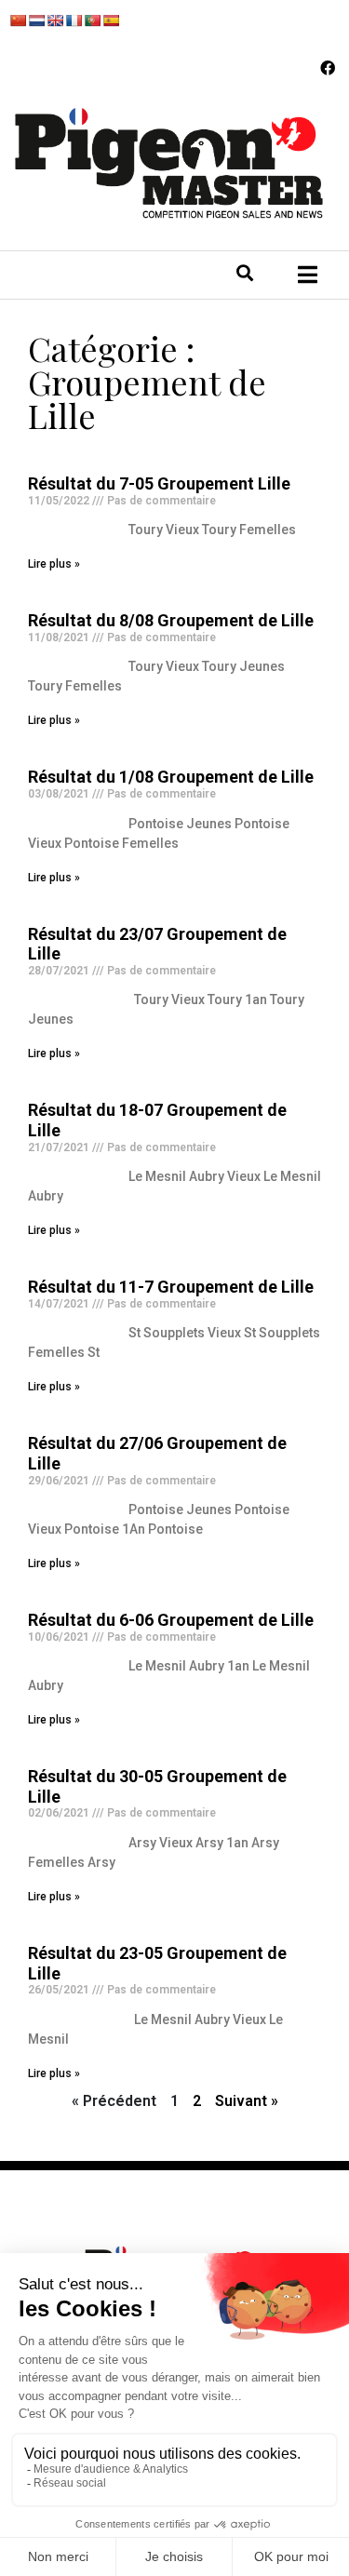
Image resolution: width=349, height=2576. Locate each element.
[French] (74, 20)
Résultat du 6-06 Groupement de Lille (171, 1620)
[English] (55, 20)
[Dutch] (36, 20)
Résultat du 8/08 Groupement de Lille (171, 620)
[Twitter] (75, 282)
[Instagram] (114, 282)
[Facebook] (328, 68)
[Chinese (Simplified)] (18, 20)
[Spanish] (111, 20)
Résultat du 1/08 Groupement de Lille (171, 777)
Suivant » (247, 2101)
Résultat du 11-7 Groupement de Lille (171, 1287)
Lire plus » (54, 564)
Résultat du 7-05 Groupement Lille (159, 483)
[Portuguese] (92, 20)
